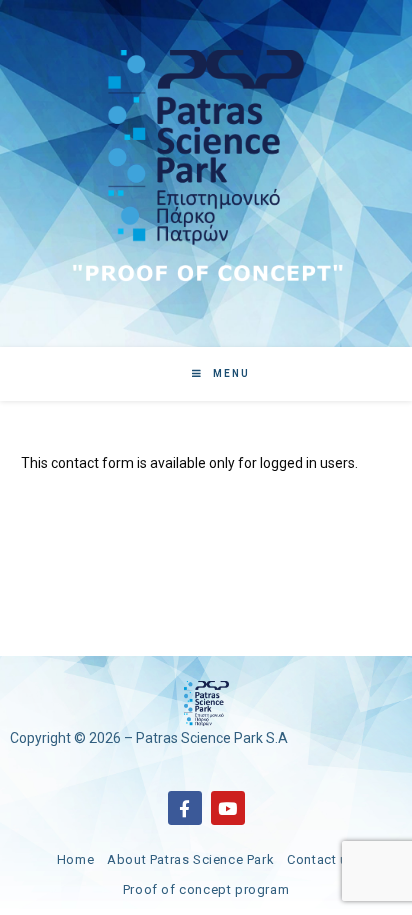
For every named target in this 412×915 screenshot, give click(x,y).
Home (75, 859)
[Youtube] (228, 808)
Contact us (321, 859)
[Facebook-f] (185, 808)
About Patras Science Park (190, 859)
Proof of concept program (206, 889)
